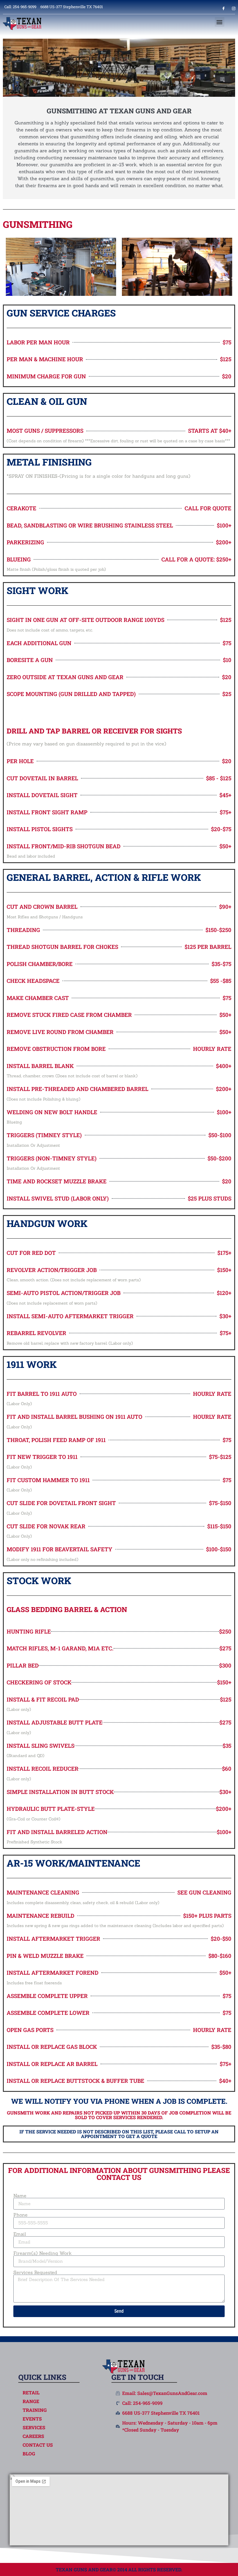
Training (35, 2410)
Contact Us (38, 2445)
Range (31, 2401)
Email (20, 2234)
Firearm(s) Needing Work (43, 2253)
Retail (31, 2393)
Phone (20, 2215)
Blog (29, 2454)
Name (20, 2196)
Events (32, 2419)
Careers (33, 2436)
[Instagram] (234, 8)
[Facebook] (223, 8)
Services (34, 2427)
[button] (220, 22)
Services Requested (35, 2272)
